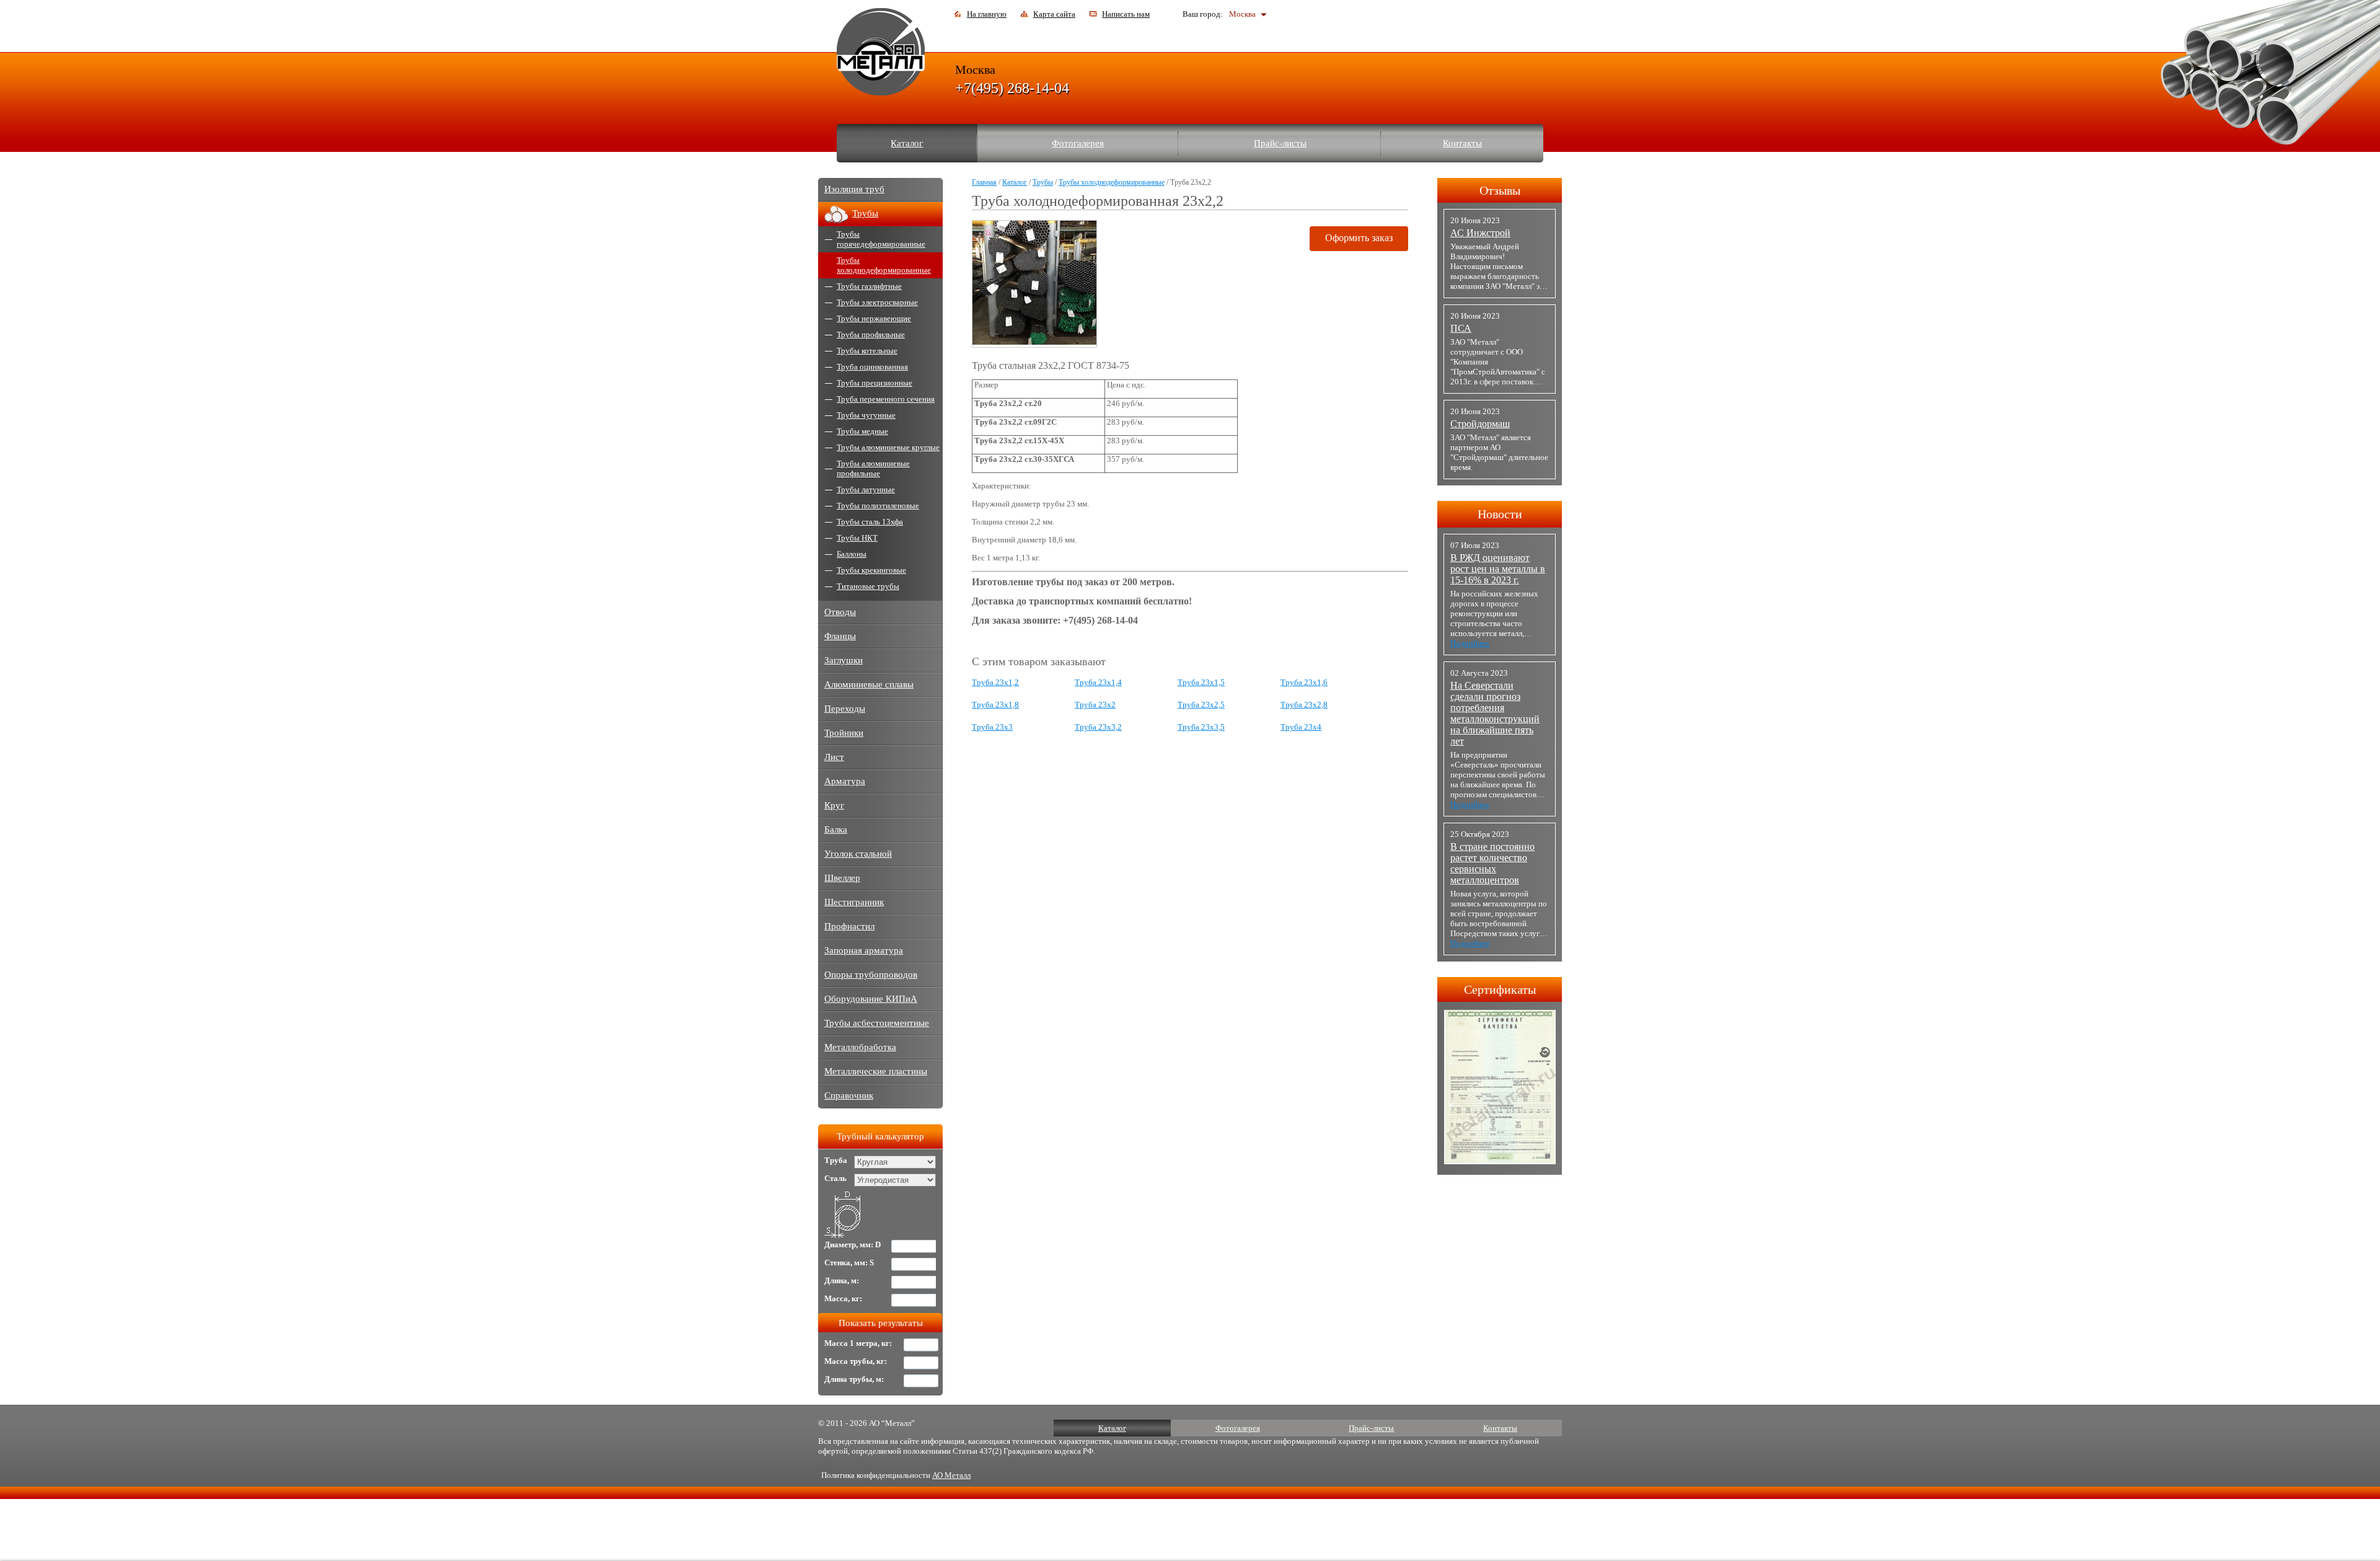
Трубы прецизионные (875, 383)
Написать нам (1126, 14)
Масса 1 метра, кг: (858, 1343)
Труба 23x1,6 (1304, 682)
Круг (834, 805)
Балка (836, 829)
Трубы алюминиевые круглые (888, 447)
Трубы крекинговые (871, 570)
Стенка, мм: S (849, 1263)
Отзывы (1500, 190)
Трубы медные (862, 431)
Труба (836, 1160)
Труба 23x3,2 (1098, 727)
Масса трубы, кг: (856, 1361)
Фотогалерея (1078, 143)
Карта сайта (1054, 14)
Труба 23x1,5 (1201, 682)
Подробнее (1470, 643)
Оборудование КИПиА (871, 999)
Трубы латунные (866, 489)
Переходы (845, 709)
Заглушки (844, 660)
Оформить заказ (1359, 238)
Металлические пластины (876, 1071)
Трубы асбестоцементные (877, 1023)
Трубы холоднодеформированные (1112, 182)
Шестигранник (854, 902)
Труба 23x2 (1095, 705)
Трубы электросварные (877, 302)
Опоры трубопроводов (871, 975)
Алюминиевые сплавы (869, 684)
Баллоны (852, 554)
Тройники (844, 733)
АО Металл (951, 1475)
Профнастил (849, 926)
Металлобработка (860, 1047)
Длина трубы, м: (854, 1379)
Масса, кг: (843, 1298)
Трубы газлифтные (869, 286)
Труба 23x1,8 (995, 705)
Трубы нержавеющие (874, 318)
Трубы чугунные (866, 415)
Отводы (840, 612)
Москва (1242, 14)
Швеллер (842, 878)
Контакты (1462, 143)
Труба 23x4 (1301, 727)
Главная (984, 182)
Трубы (1043, 182)
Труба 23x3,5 (1201, 727)
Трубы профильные (871, 334)
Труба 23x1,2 (995, 682)
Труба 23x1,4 (1098, 682)
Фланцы (840, 636)
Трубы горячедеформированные (881, 239)
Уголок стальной (858, 854)
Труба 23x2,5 (1201, 705)
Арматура (845, 781)
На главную (987, 14)
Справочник (849, 1095)
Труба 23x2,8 (1304, 705)
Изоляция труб (854, 189)
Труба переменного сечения (886, 399)
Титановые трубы (868, 586)
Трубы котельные (867, 351)
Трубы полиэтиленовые (878, 506)
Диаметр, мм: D (853, 1245)
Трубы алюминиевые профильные (873, 468)
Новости (1500, 514)
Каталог (907, 143)
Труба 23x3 (992, 727)
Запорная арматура (864, 950)
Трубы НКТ (857, 538)
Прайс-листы (1280, 143)
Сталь (835, 1178)
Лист (834, 757)
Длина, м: (842, 1280)
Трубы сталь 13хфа (870, 522)
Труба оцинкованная (872, 367)
